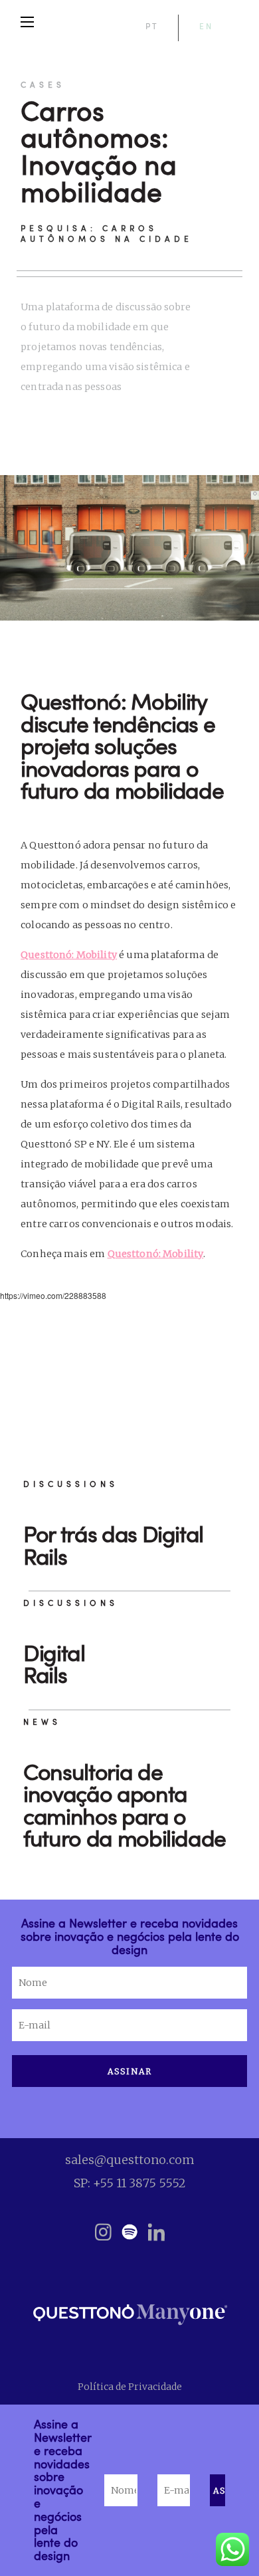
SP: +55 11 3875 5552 (130, 2183)
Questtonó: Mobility (69, 955)
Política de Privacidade (130, 2387)
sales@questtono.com (130, 2160)
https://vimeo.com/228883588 (53, 1295)
